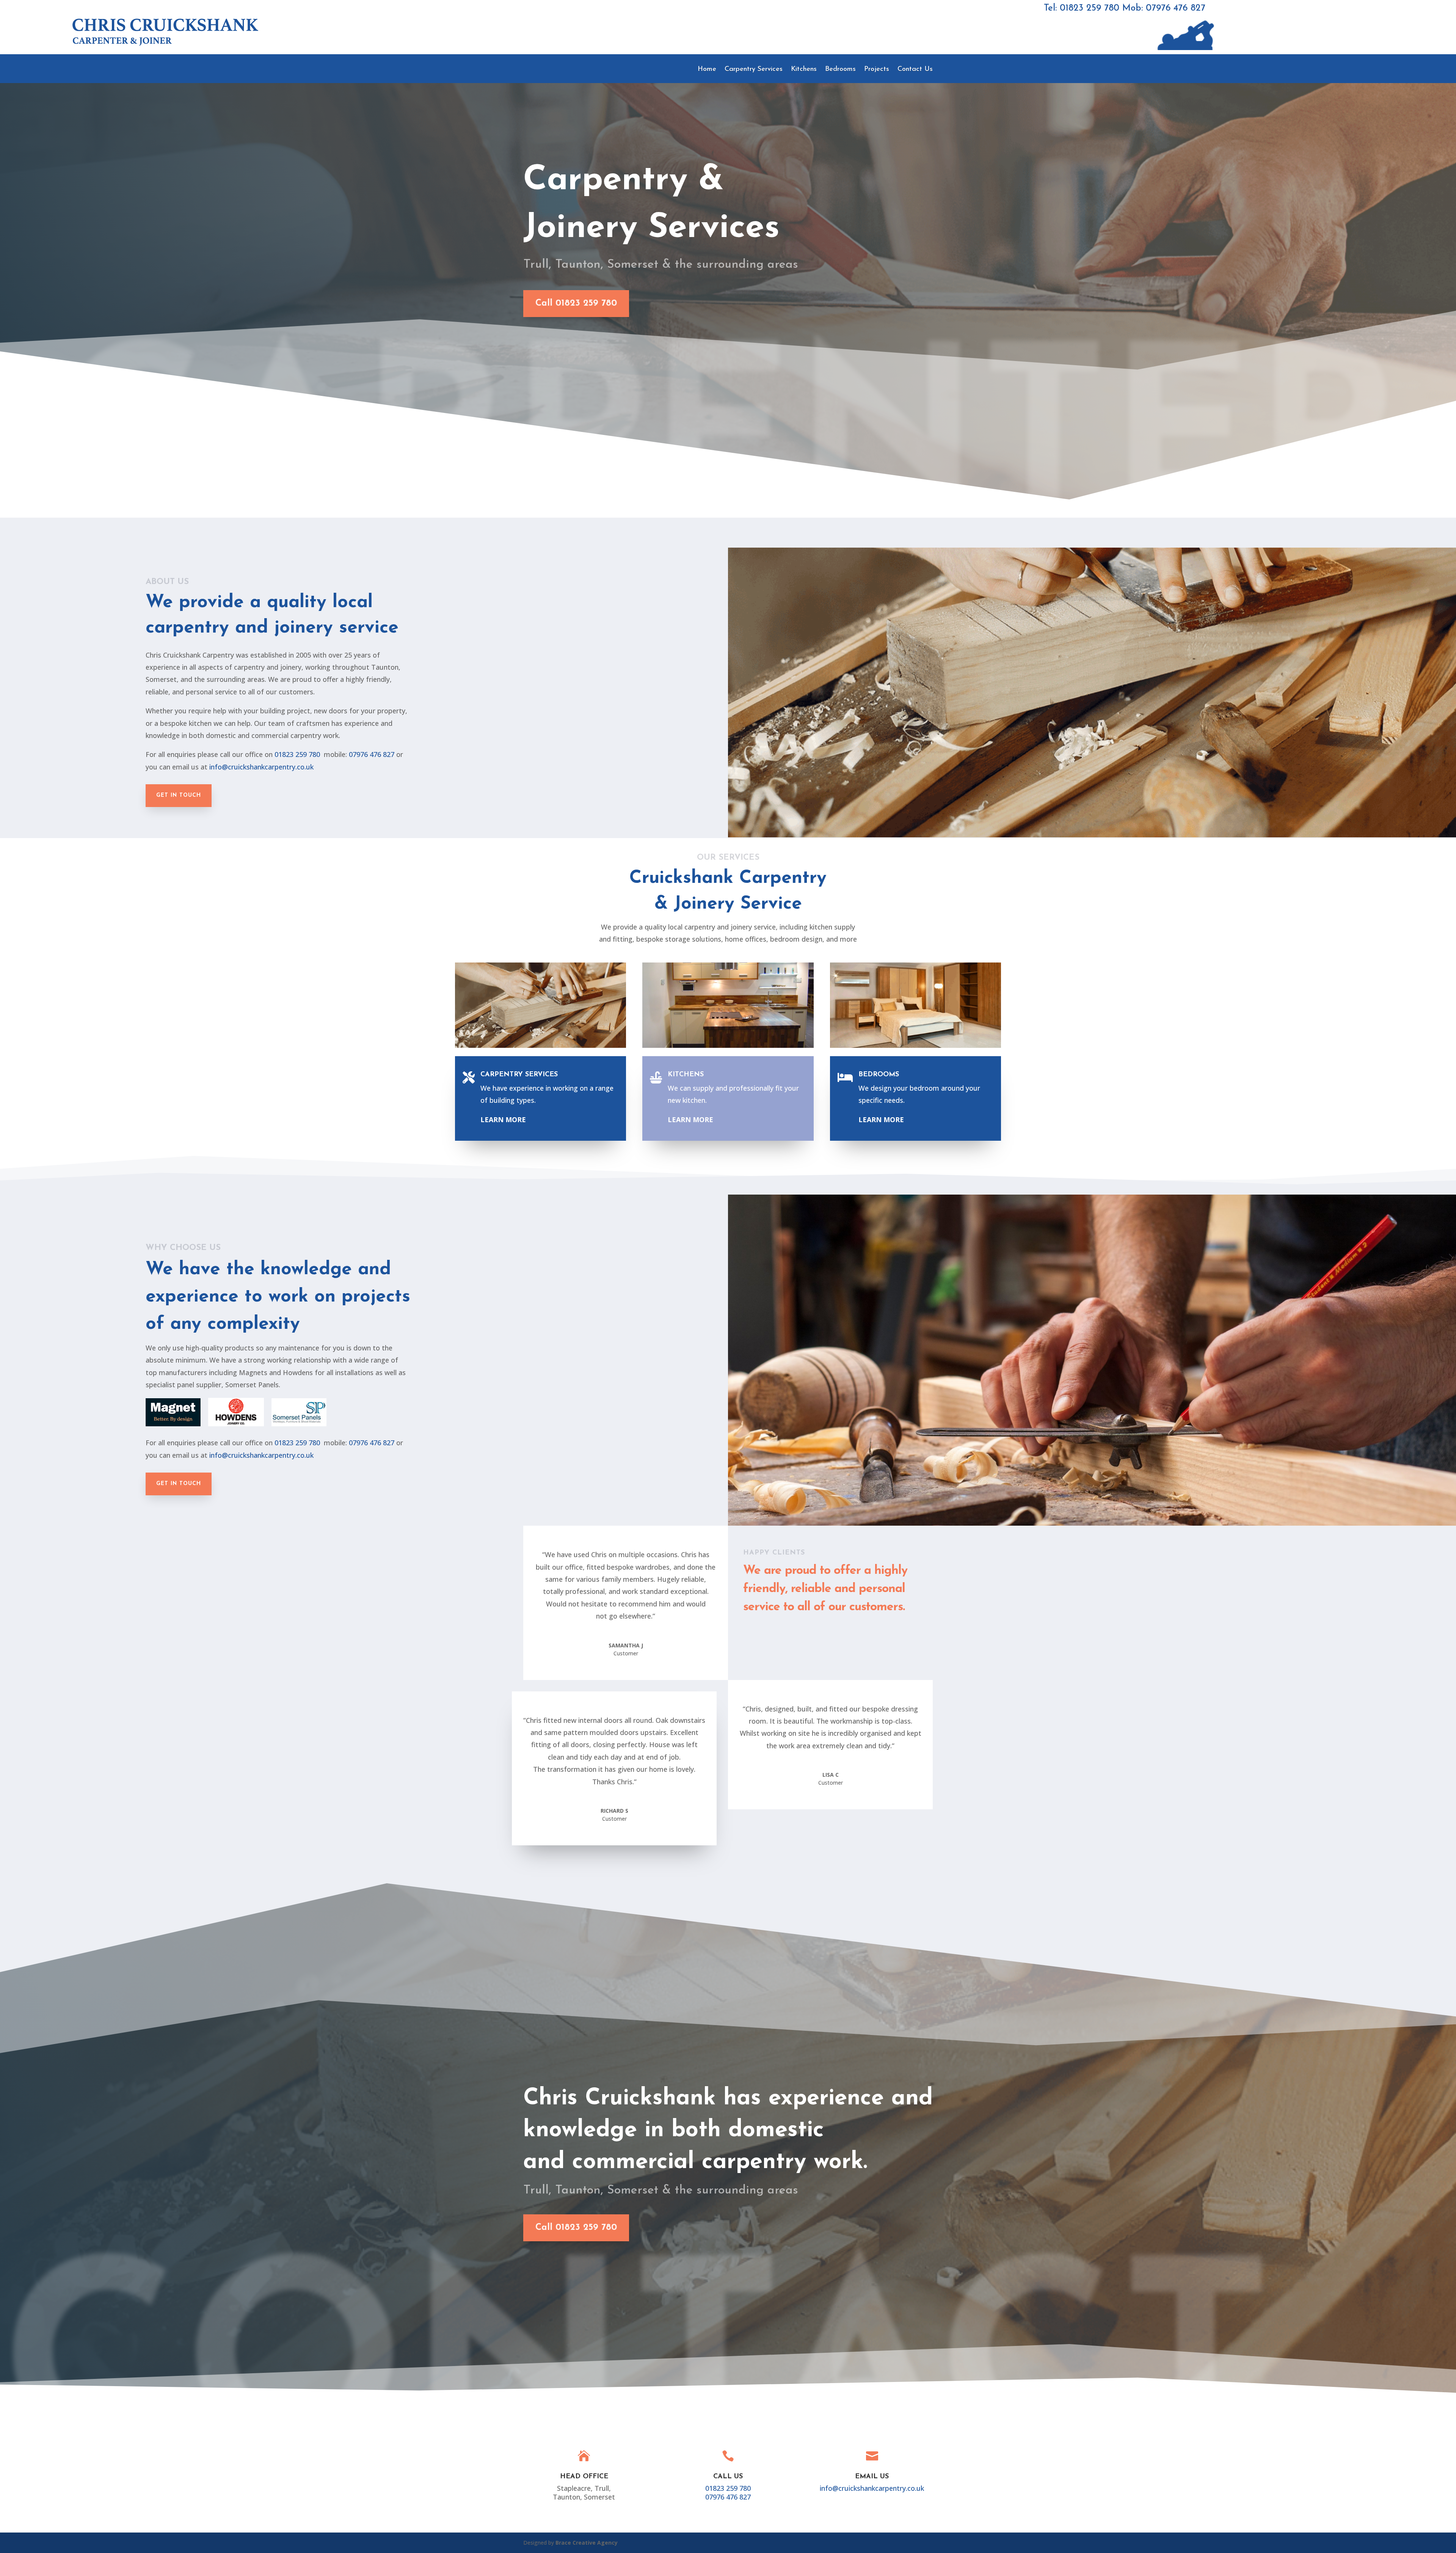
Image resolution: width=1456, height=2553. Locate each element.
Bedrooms (840, 70)
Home (707, 70)
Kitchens (804, 70)
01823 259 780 (297, 754)
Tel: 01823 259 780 (1082, 8)
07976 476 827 (372, 754)
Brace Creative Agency (587, 2543)
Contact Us (915, 70)
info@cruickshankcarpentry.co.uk (261, 767)
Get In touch (179, 795)
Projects (877, 70)
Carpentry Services (754, 70)
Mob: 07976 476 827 (1164, 8)
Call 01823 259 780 (576, 303)
